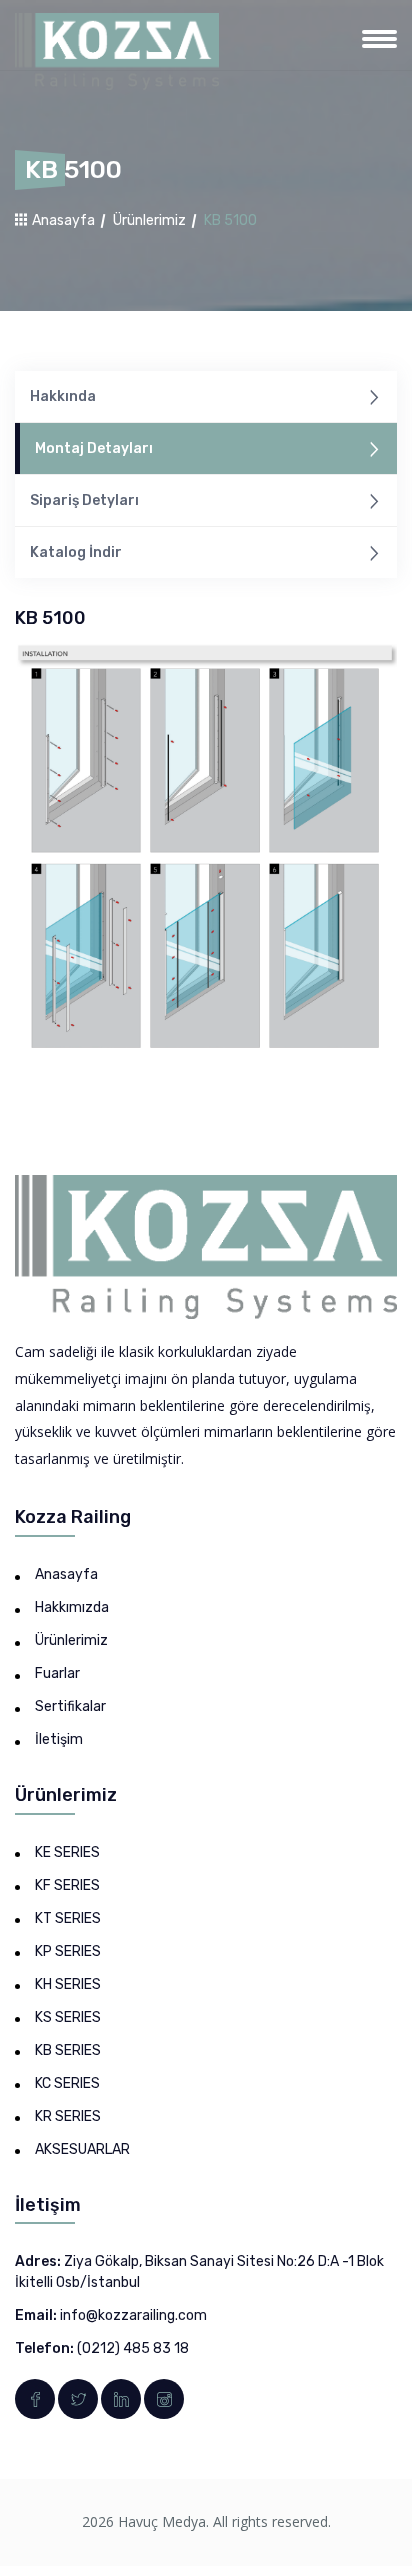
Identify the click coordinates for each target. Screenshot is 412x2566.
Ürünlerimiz (149, 220)
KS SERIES (68, 2017)
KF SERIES (67, 1885)
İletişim (59, 1739)
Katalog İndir (76, 552)
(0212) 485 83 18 (133, 2348)
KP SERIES (68, 1951)
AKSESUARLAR (82, 2149)
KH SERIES (68, 1984)
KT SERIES (68, 1918)
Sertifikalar (70, 1706)
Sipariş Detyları (84, 500)
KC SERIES (67, 2083)
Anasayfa (62, 220)
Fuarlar (57, 1673)
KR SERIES (68, 2116)
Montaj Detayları (94, 448)
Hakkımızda (72, 1607)
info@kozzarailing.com (133, 2315)
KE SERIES (67, 1852)
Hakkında (63, 396)
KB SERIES (68, 2050)
